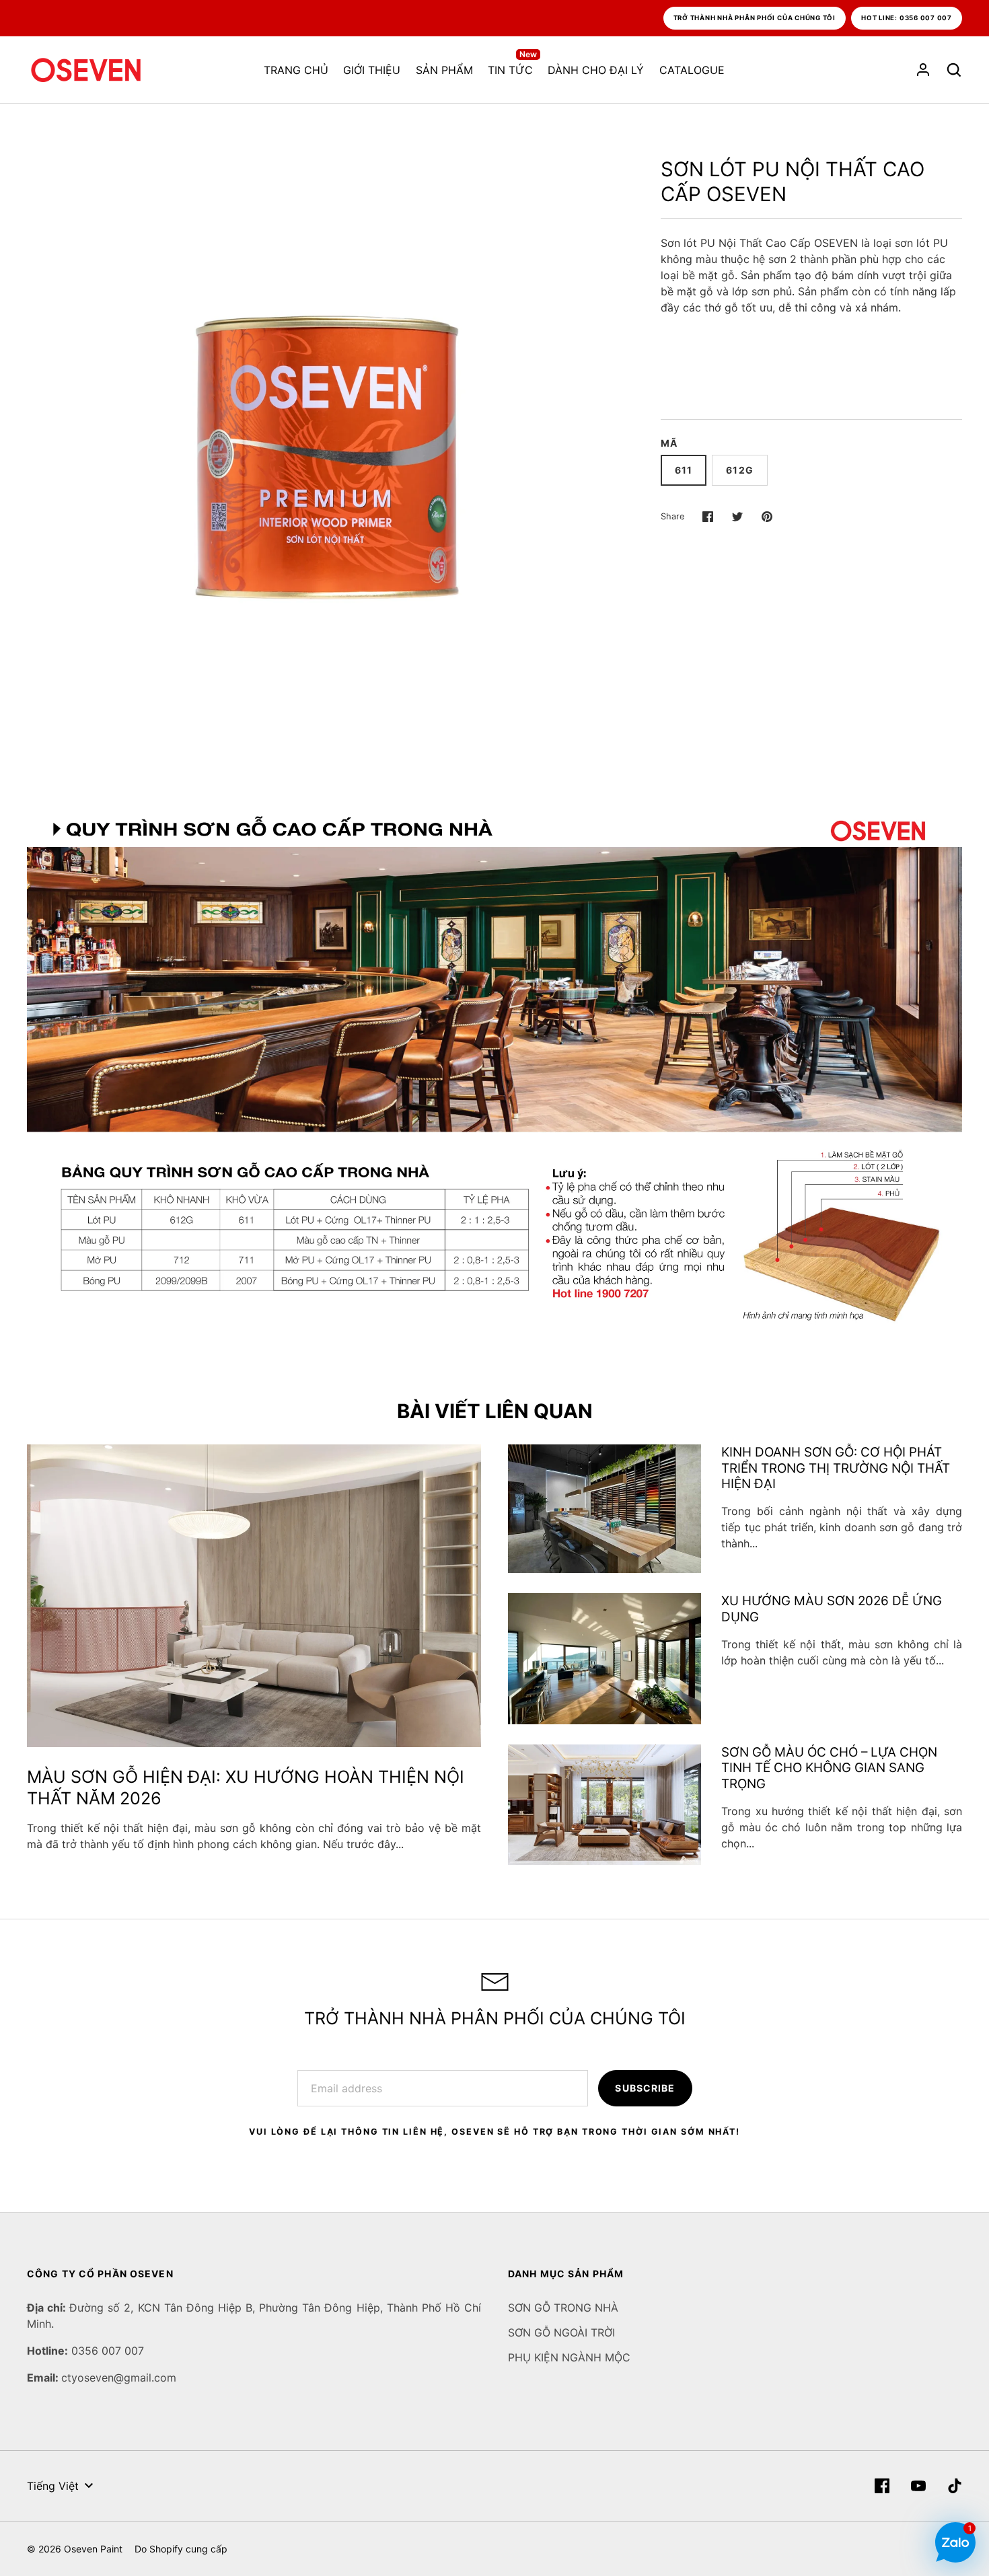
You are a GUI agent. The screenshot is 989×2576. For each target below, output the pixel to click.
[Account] (923, 70)
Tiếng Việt (53, 2486)
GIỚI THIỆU (372, 70)
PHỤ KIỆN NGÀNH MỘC (569, 2357)
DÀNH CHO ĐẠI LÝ (596, 70)
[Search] (954, 70)
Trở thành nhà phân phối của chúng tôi (755, 18)
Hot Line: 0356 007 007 (907, 18)
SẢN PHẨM (444, 70)
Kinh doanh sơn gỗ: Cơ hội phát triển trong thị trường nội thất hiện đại (836, 1468)
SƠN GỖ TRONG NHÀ (563, 2308)
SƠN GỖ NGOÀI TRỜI (561, 2332)
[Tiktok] (955, 2486)
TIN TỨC (512, 69)
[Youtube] (918, 2486)
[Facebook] (882, 2486)
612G (739, 470)
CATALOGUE (692, 70)
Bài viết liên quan (495, 1411)
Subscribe (645, 2088)
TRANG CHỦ (296, 70)
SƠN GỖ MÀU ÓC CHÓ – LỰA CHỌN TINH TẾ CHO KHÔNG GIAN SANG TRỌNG (829, 1768)
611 (684, 470)
